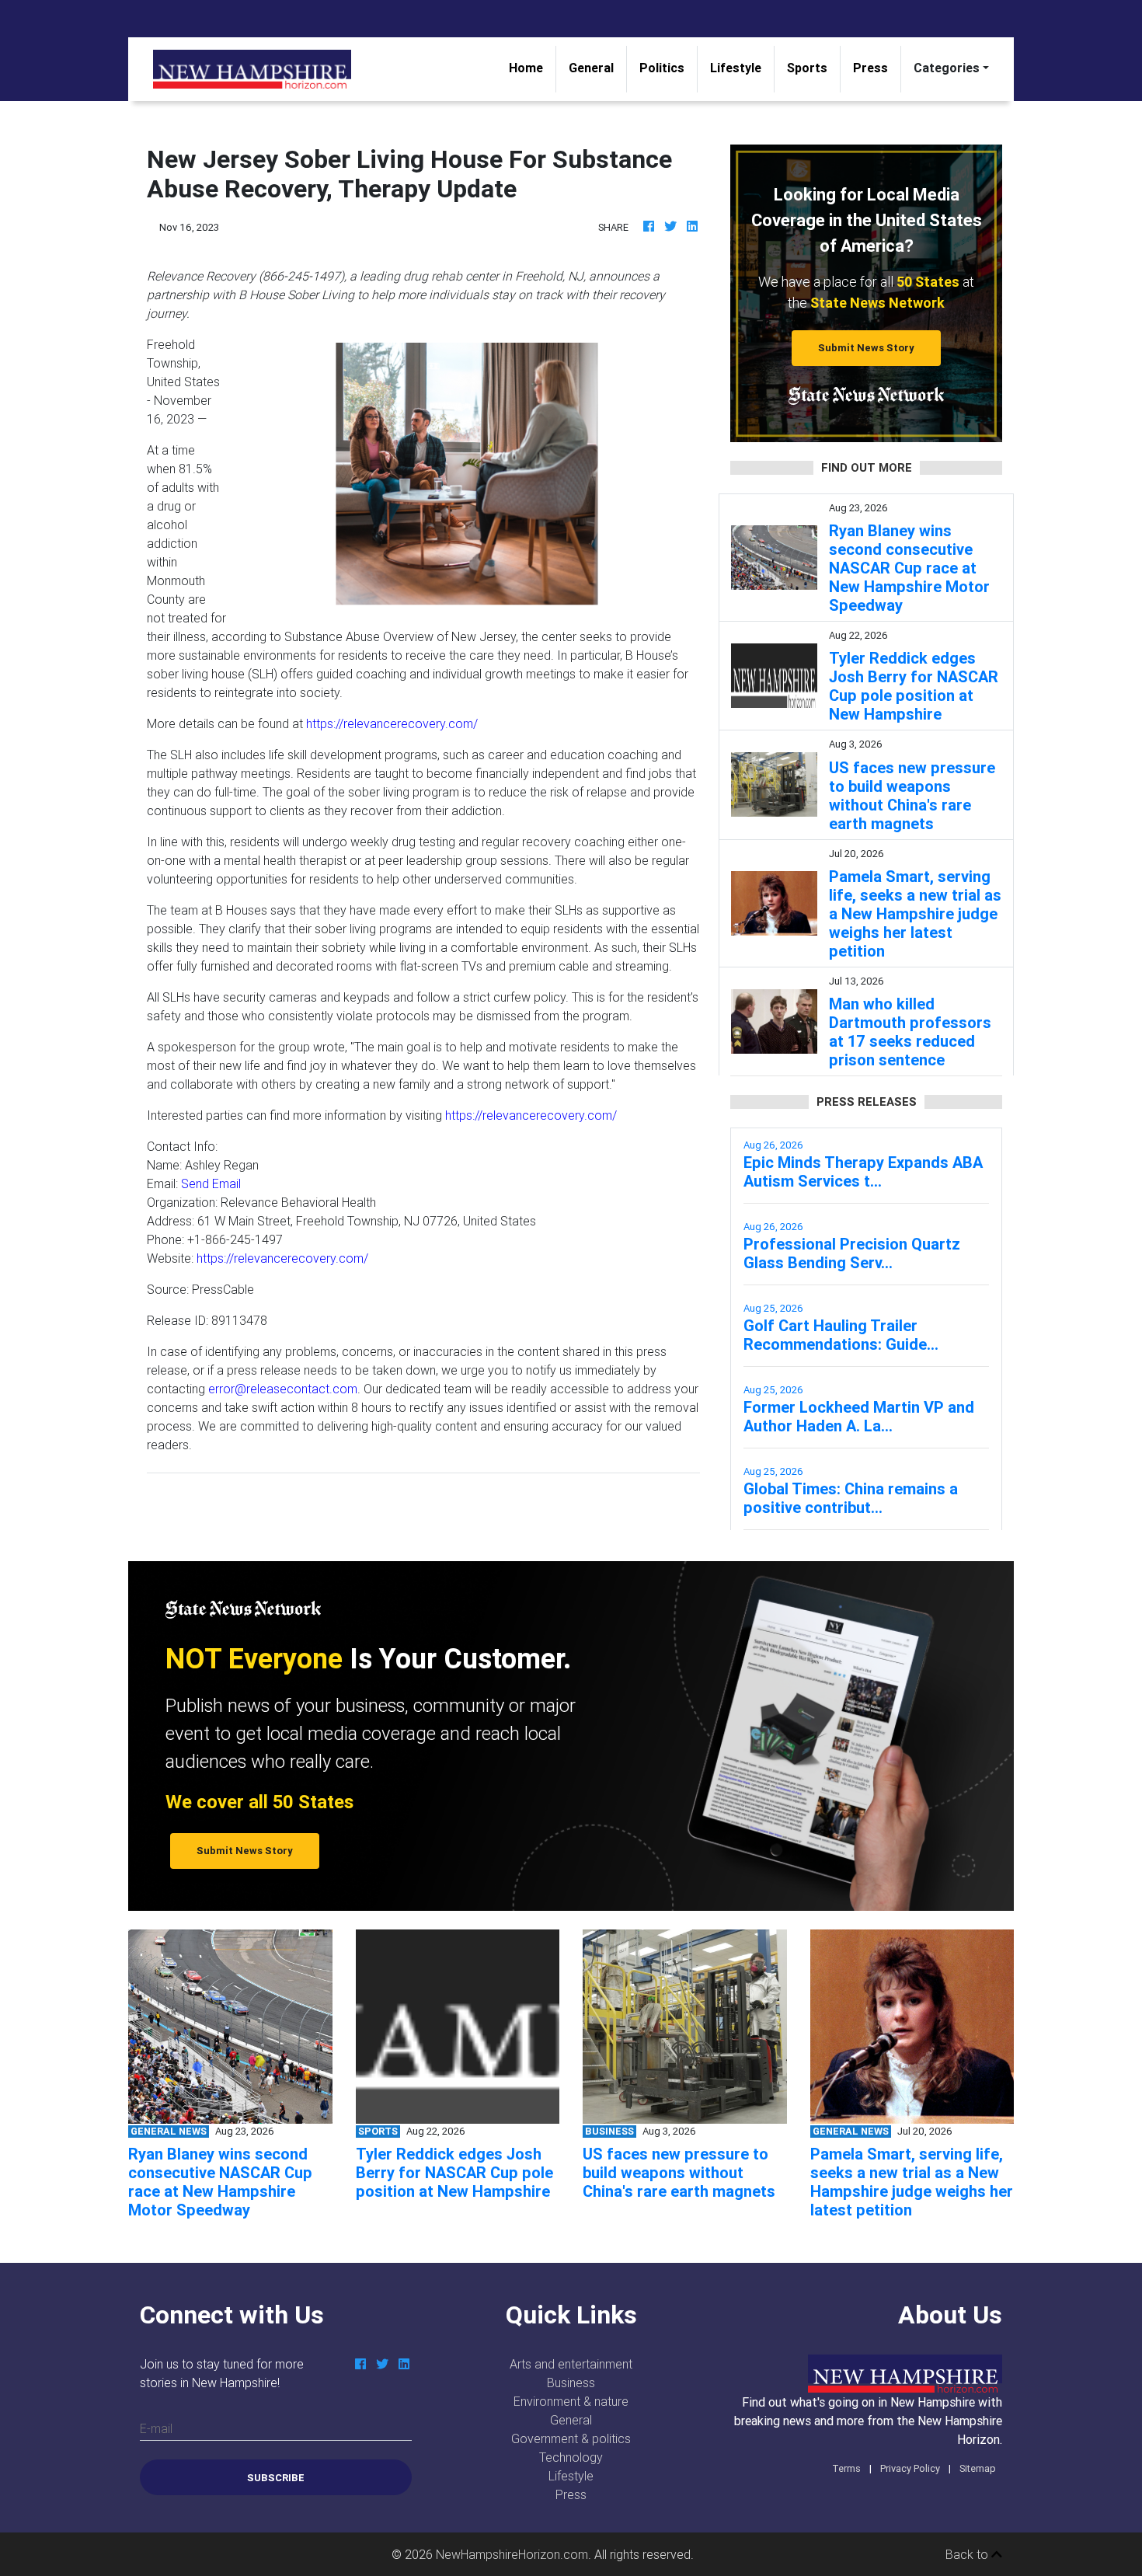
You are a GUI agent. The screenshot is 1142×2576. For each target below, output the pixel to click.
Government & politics (571, 2438)
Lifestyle (736, 68)
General (591, 68)
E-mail (156, 2428)
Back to (968, 2554)
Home (532, 67)
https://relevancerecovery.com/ (392, 723)
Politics (662, 68)
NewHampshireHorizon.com (512, 2554)
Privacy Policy (910, 2468)
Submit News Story (866, 348)
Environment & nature (571, 2401)
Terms (846, 2468)
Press (870, 68)
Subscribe (276, 2478)
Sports (807, 68)
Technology (571, 2457)
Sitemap (978, 2468)
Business (571, 2383)
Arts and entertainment (571, 2364)
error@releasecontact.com (283, 1389)
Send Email (211, 1183)
